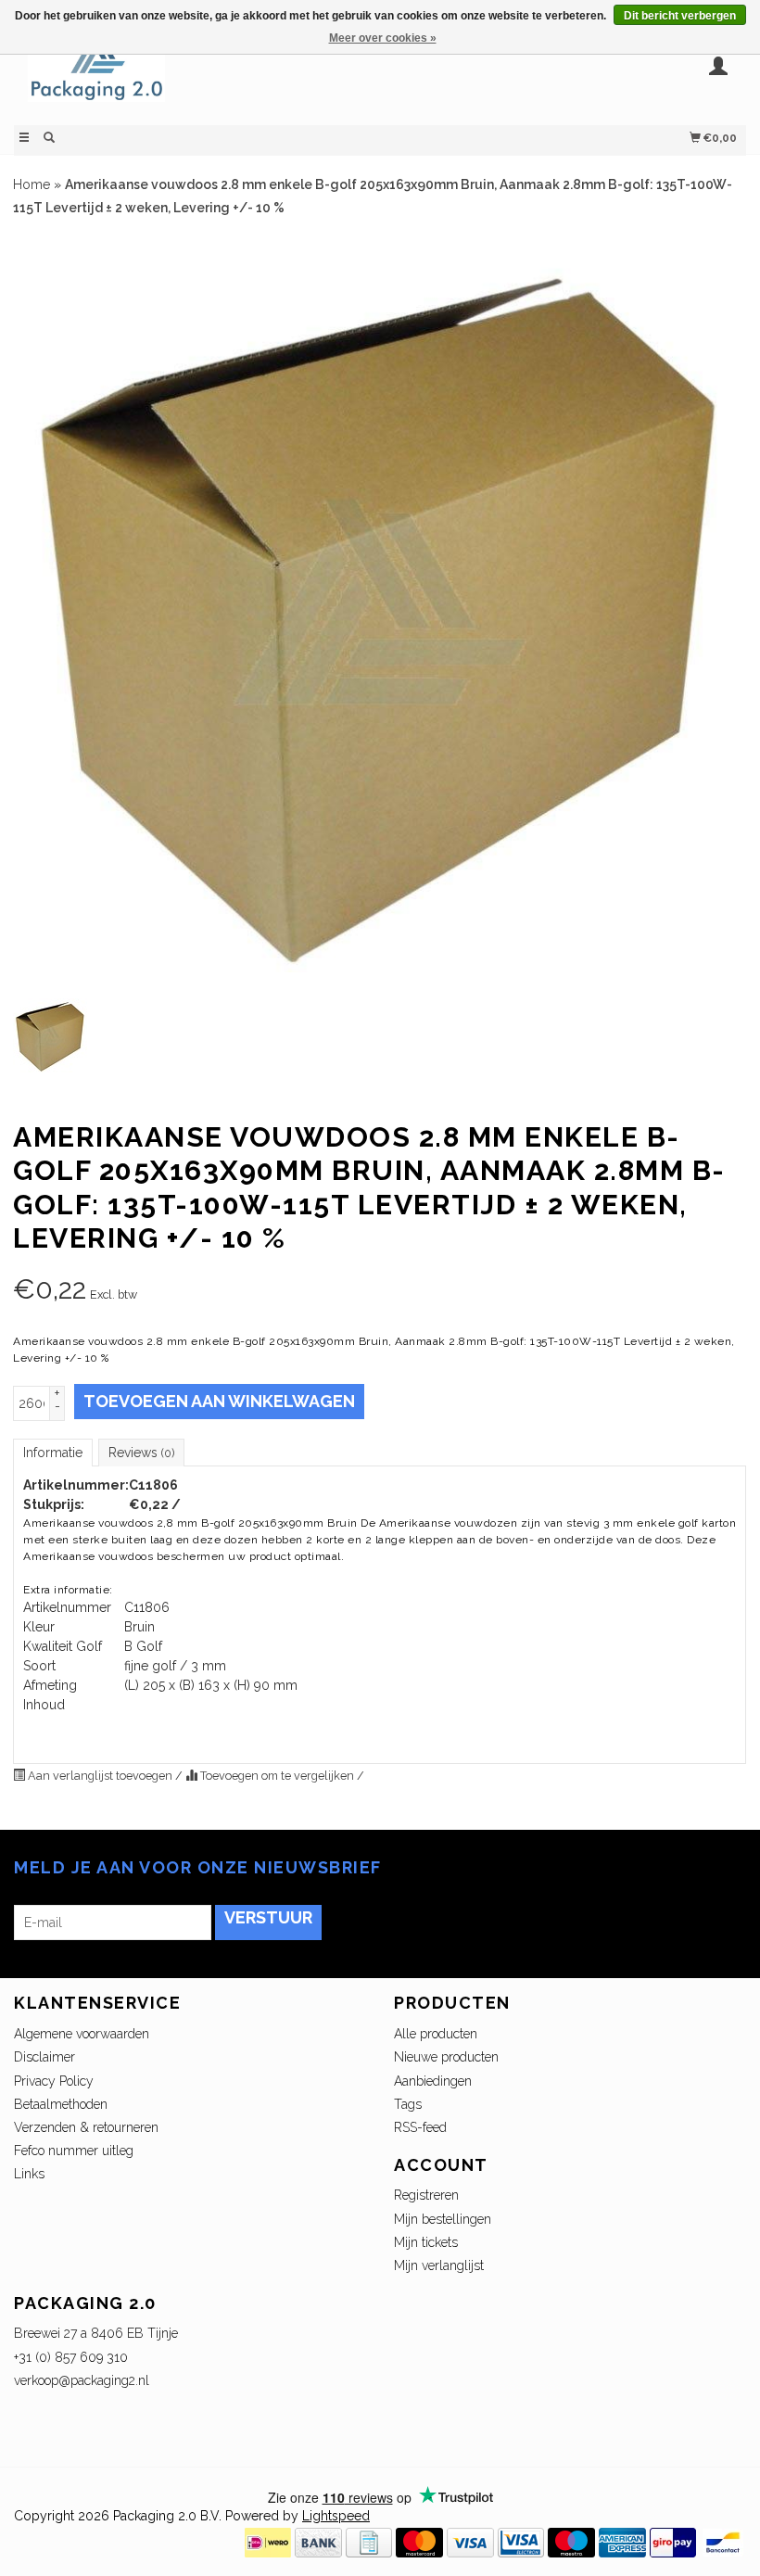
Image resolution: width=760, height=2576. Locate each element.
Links (29, 2174)
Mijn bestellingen (443, 2219)
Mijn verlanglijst (439, 2265)
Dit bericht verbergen (680, 16)
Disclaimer (44, 2057)
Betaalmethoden (61, 2104)
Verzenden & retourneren (86, 2127)
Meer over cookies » (383, 38)
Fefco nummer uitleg (74, 2151)
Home (32, 184)
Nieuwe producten (446, 2057)
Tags (408, 2104)
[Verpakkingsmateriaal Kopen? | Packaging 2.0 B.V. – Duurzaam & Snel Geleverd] (197, 76)
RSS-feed (420, 2127)
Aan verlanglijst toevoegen (100, 1776)
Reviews (141, 1453)
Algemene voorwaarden (82, 2034)
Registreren (426, 2195)
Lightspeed (336, 2516)
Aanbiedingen (433, 2081)
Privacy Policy (54, 2081)
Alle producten (436, 2034)
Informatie (53, 1453)
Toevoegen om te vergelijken (277, 1776)
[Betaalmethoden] (268, 2542)
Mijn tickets (426, 2242)
